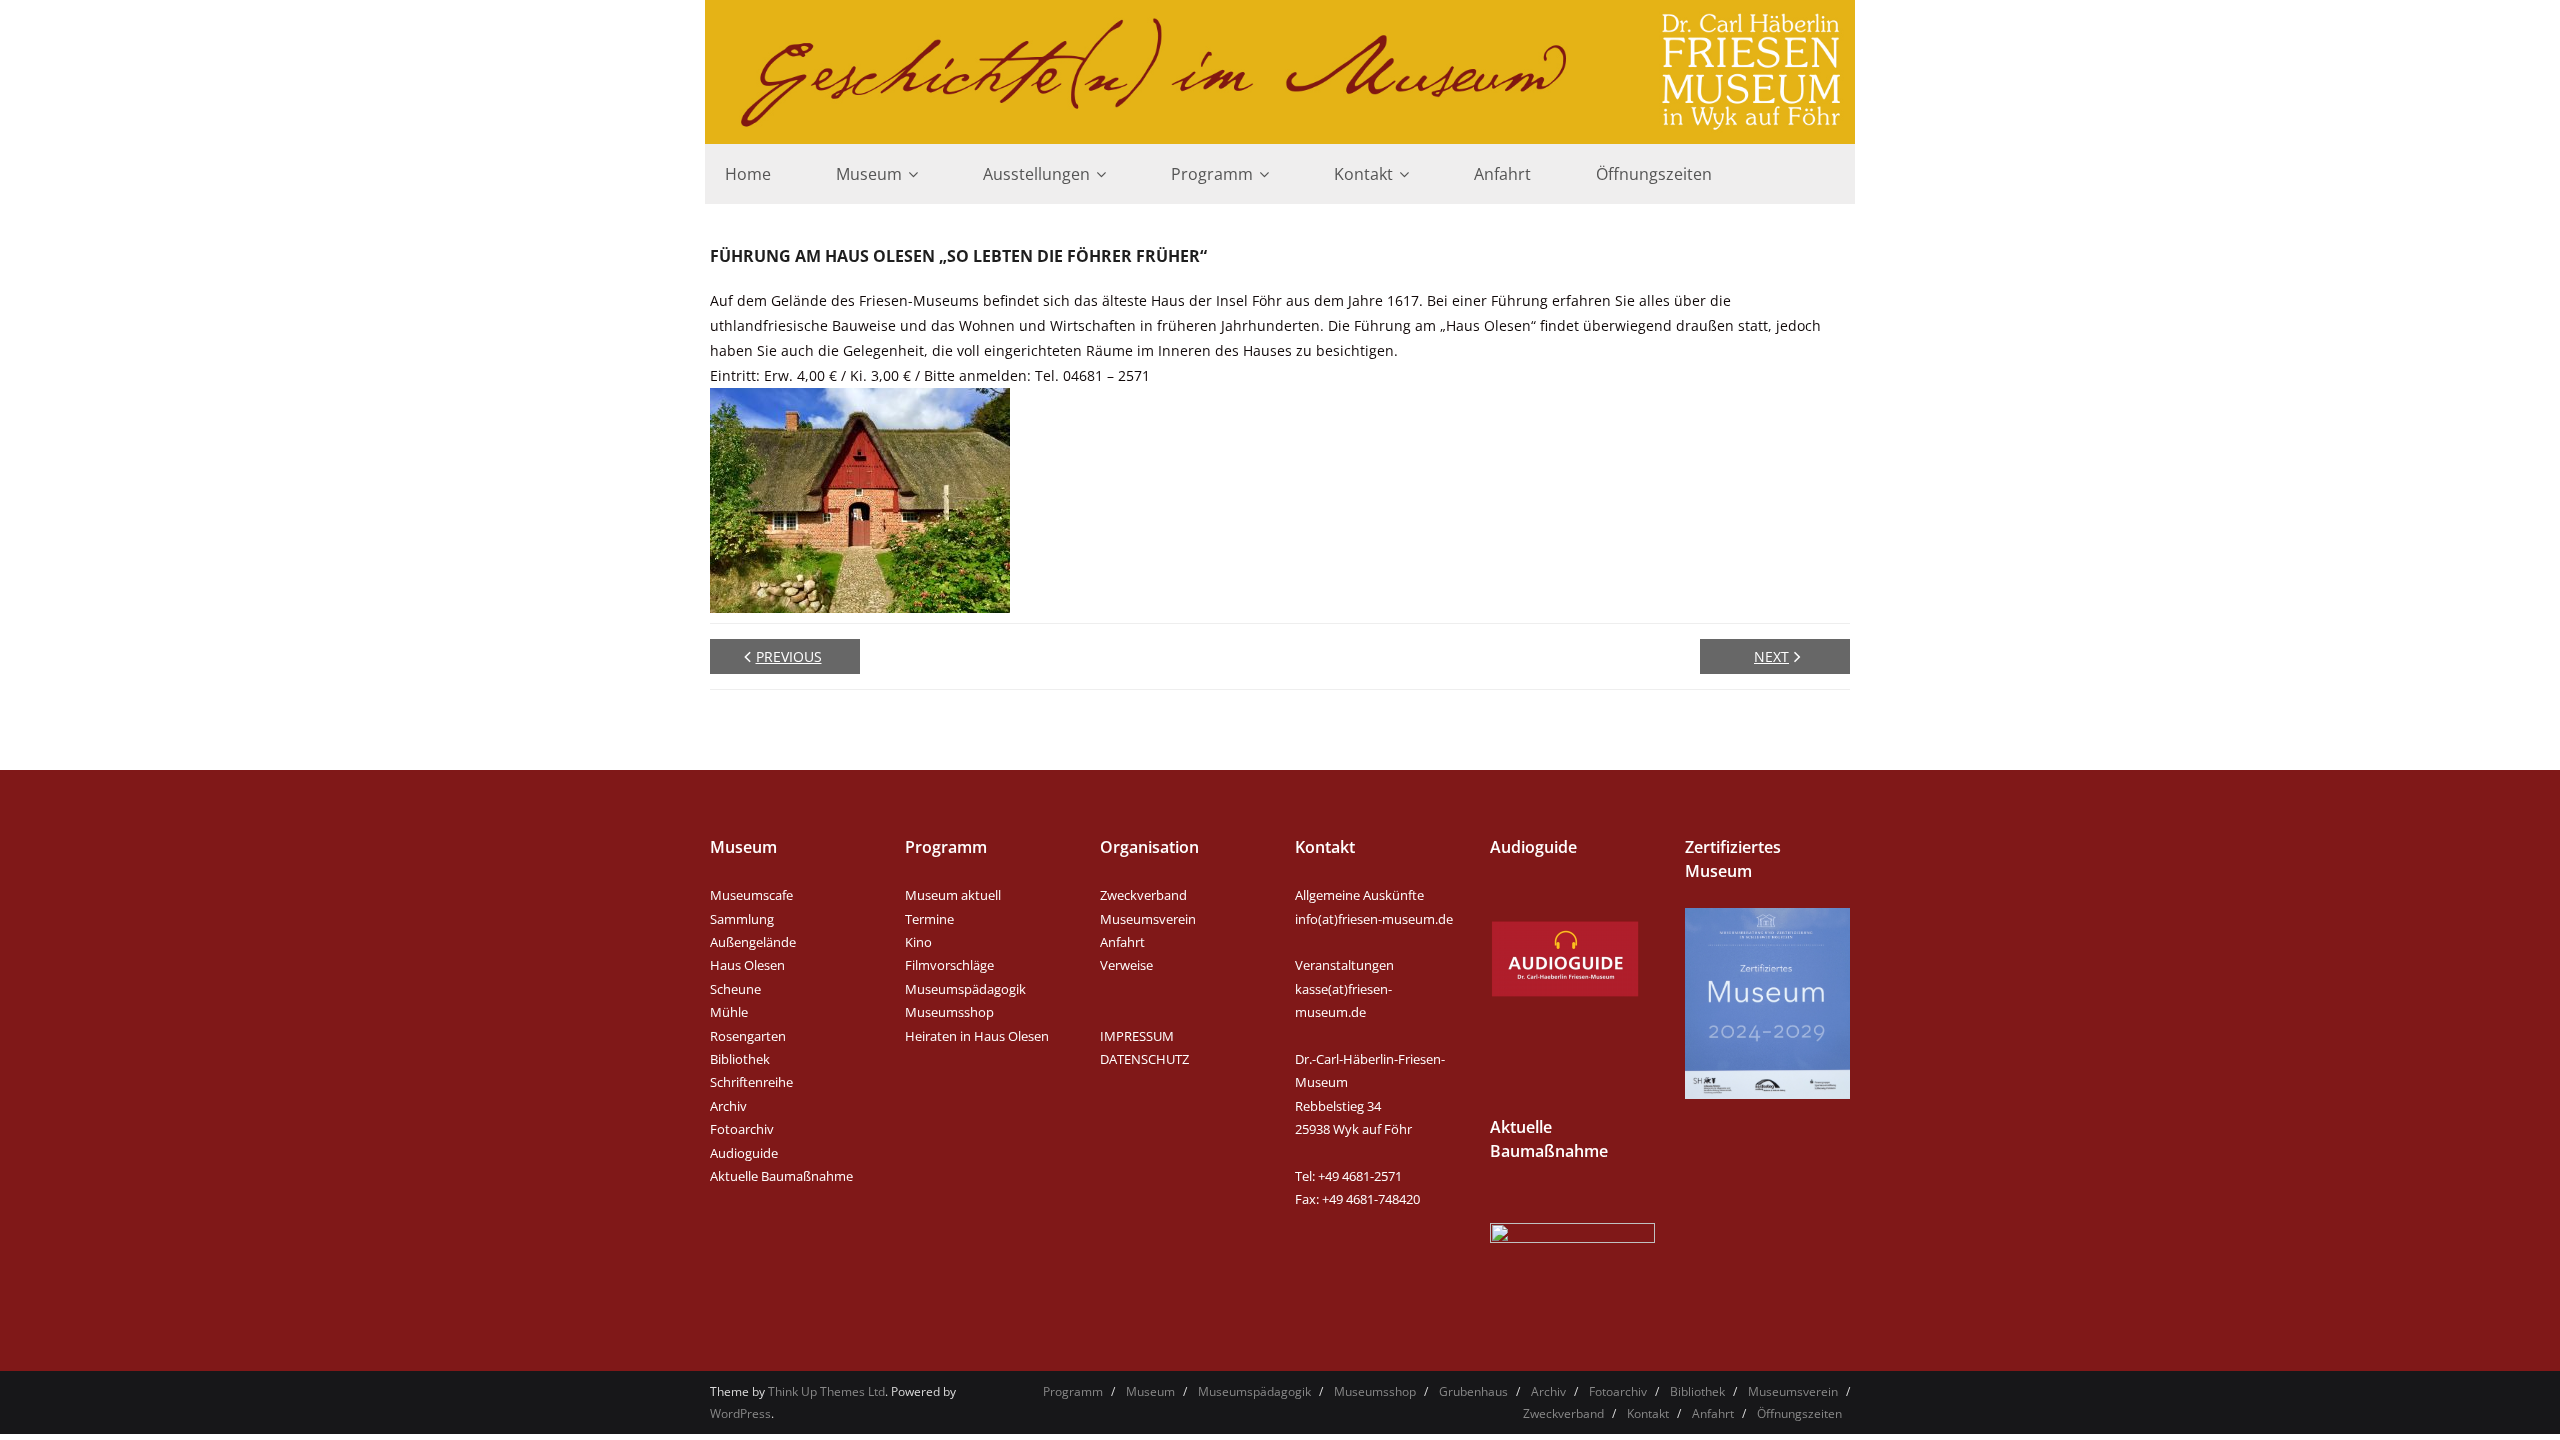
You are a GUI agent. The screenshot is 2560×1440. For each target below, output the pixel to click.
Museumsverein (1148, 919)
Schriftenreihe (751, 1082)
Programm (1073, 1391)
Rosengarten (748, 1036)
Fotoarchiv (742, 1129)
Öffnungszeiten (1799, 1413)
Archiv (728, 1106)
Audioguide (744, 1153)
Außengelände (753, 942)
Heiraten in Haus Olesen (977, 1036)
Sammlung (742, 919)
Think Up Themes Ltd (826, 1391)
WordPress (740, 1413)
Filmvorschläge (949, 965)
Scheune (735, 989)
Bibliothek (740, 1059)
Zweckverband (1143, 895)
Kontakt (1648, 1413)
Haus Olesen (747, 965)
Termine (929, 919)
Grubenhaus (1473, 1391)
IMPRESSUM (1137, 1036)
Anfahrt (1122, 942)
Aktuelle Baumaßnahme (781, 1176)
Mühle (729, 1012)
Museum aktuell (953, 895)
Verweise (1126, 965)
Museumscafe (751, 895)
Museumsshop (949, 1012)
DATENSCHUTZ (1144, 1059)
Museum (1150, 1391)
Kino (918, 942)
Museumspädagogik (965, 989)
